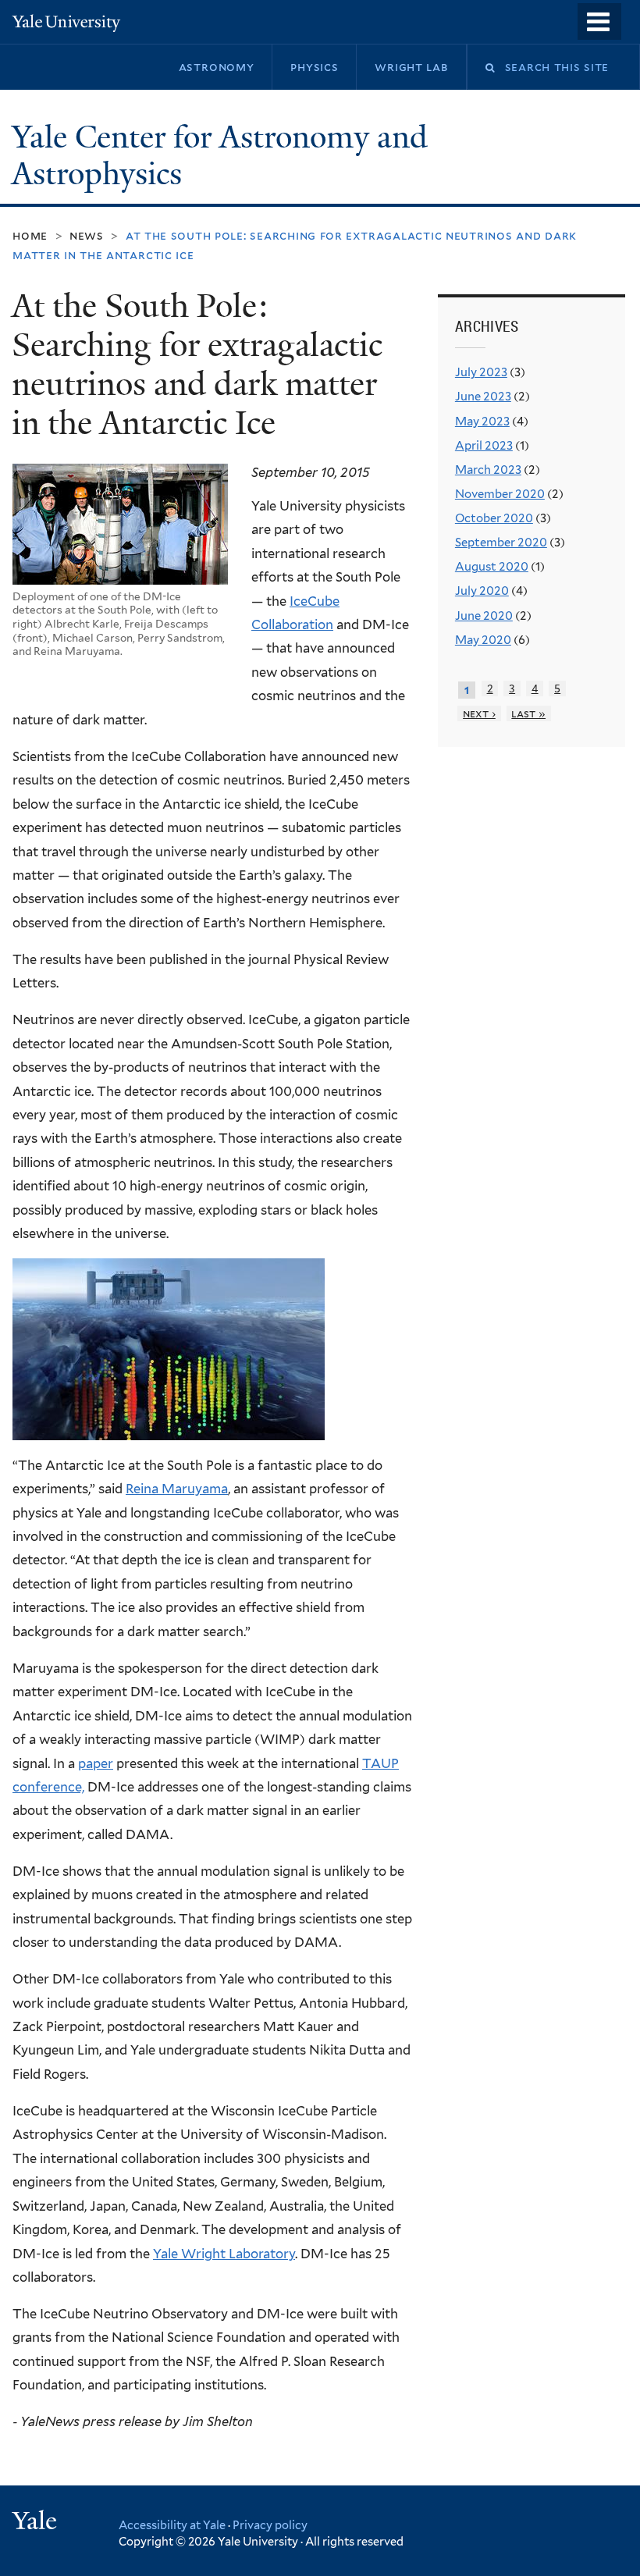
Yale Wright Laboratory (224, 2254)
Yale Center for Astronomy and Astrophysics (220, 156)
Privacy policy (270, 2525)
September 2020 (501, 543)
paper (96, 1763)
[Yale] (37, 2523)
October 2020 (494, 518)
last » (528, 713)
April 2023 (484, 446)
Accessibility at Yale (172, 2525)
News (87, 235)
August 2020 (492, 567)
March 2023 (488, 470)
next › (479, 713)
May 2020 (483, 640)
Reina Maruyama (177, 1489)
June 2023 (483, 397)
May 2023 (482, 422)
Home (30, 235)
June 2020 (484, 616)
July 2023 (481, 372)
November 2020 (500, 494)
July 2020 (482, 591)
